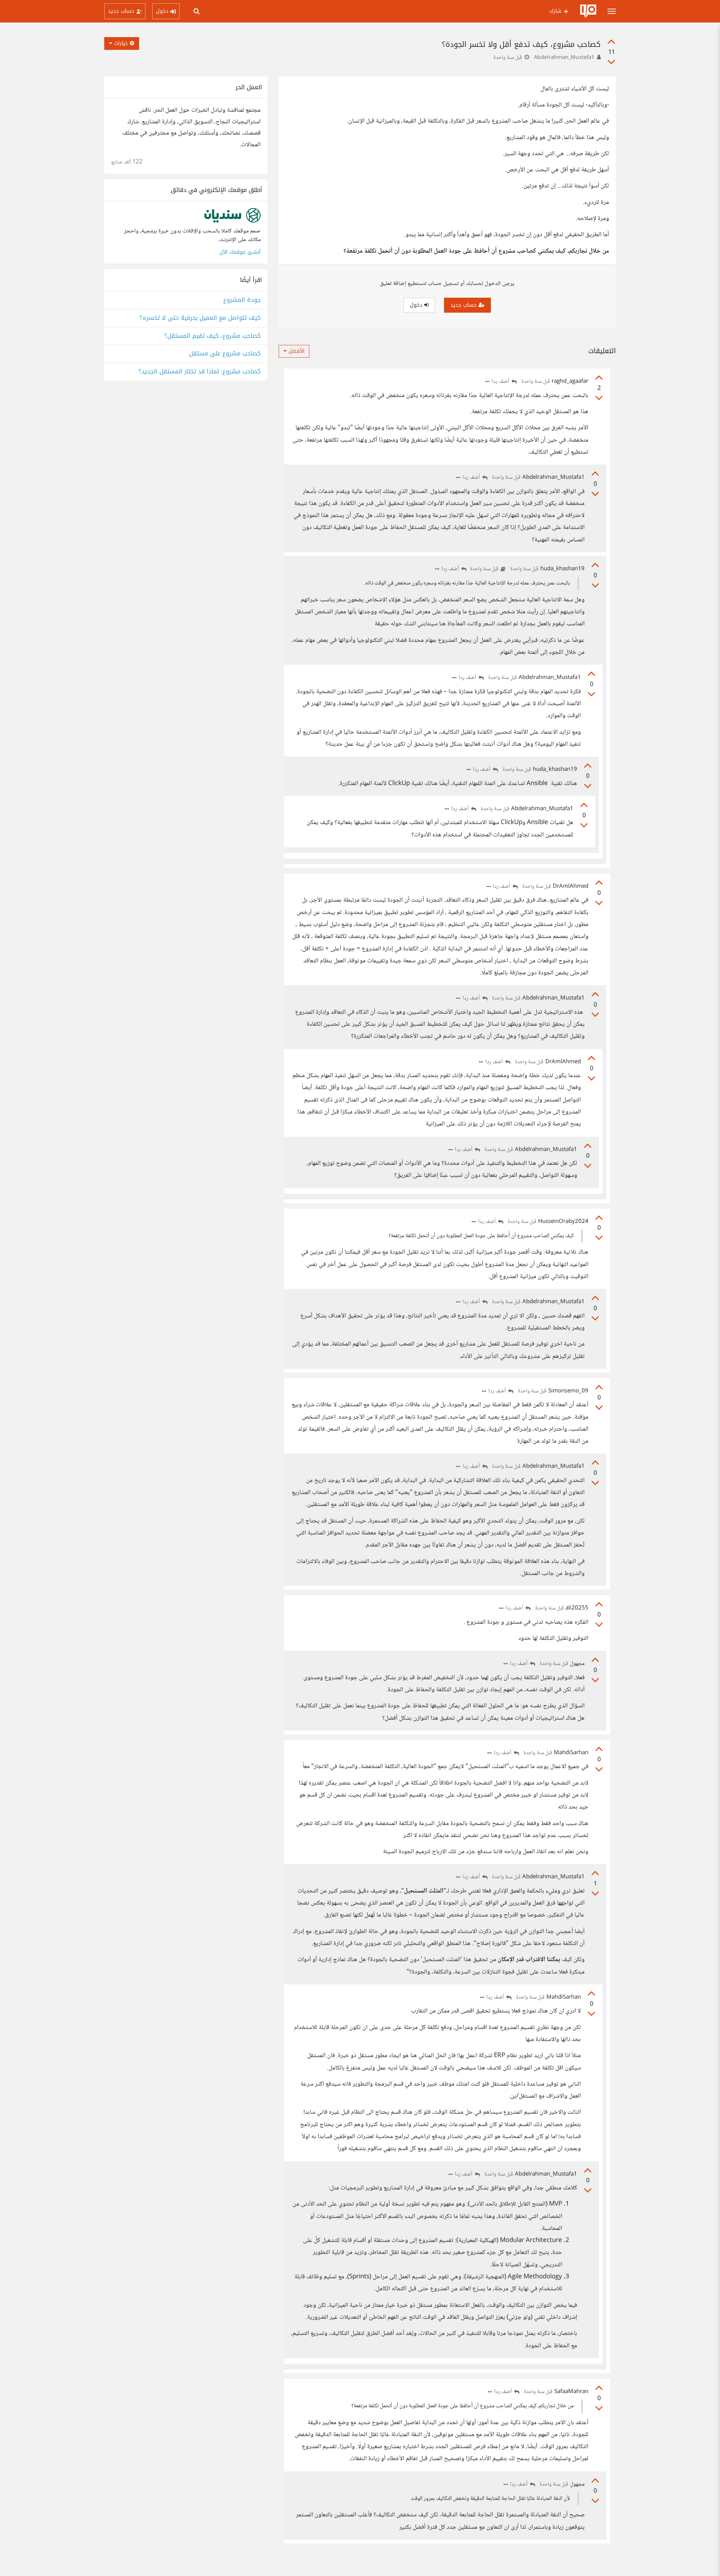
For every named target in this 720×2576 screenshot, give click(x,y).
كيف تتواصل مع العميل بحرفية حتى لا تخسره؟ (200, 318)
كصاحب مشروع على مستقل (225, 354)
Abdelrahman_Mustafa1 (564, 58)
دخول (417, 305)
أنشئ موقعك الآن (240, 252)
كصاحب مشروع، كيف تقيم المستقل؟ (212, 336)
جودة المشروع (242, 300)
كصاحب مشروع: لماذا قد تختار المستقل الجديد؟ (199, 372)
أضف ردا (501, 382)
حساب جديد (464, 305)
